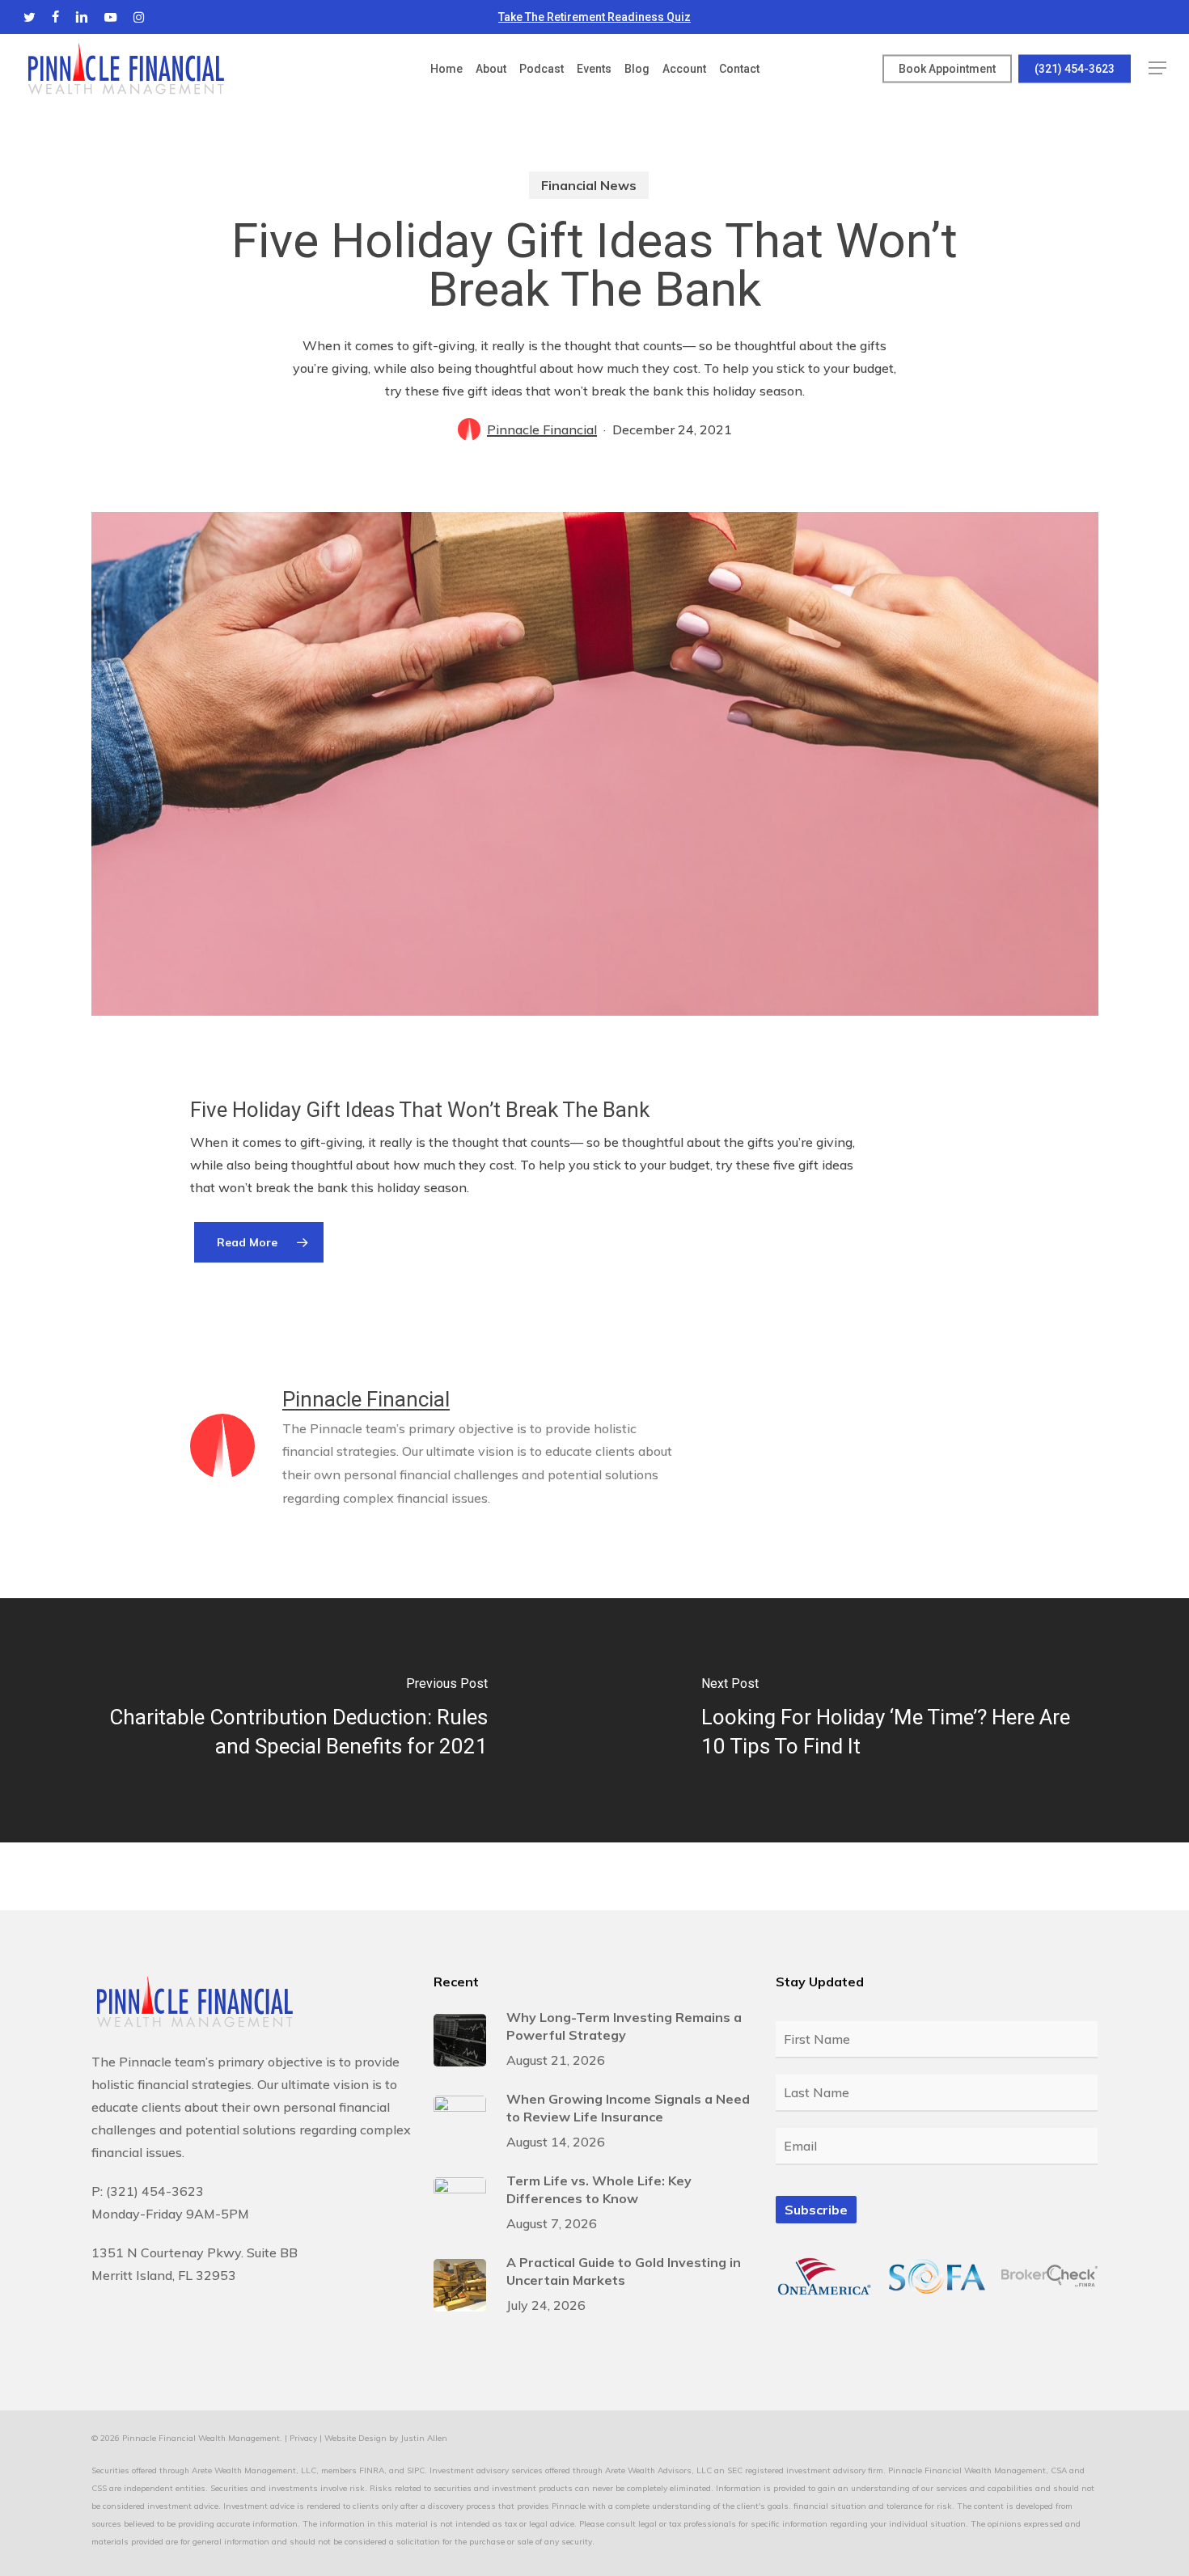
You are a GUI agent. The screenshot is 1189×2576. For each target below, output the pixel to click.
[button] (1157, 68)
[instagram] (139, 17)
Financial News (589, 185)
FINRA (372, 2470)
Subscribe (816, 2210)
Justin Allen (424, 2438)
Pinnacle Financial (542, 429)
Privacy (303, 2438)
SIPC (416, 2470)
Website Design (355, 2438)
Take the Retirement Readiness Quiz (594, 17)
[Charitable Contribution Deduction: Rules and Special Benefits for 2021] (297, 1720)
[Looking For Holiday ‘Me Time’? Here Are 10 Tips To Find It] (892, 1720)
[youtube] (111, 17)
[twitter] (30, 17)
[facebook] (55, 17)
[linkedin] (82, 17)
